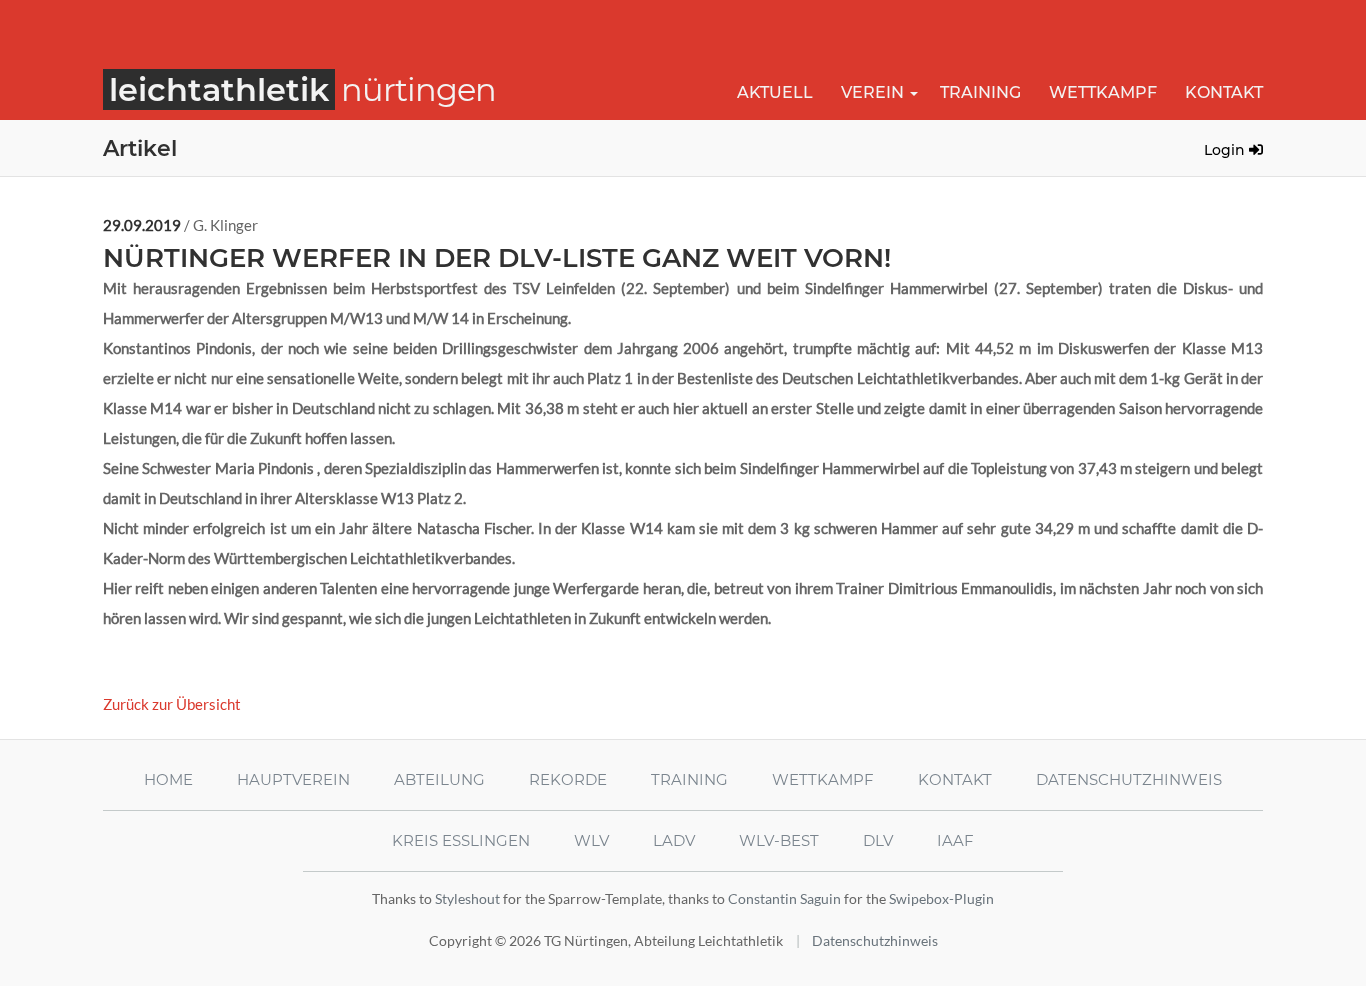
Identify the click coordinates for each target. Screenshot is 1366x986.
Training (980, 92)
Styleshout (467, 898)
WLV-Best (779, 840)
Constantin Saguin (784, 898)
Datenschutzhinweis (1129, 779)
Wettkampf (1103, 92)
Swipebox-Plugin (941, 898)
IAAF (955, 840)
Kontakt (1224, 92)
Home (168, 779)
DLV (878, 840)
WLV (591, 840)
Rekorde (568, 779)
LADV (674, 840)
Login (1226, 150)
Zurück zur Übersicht (172, 704)
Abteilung (439, 779)
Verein (872, 92)
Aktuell (775, 92)
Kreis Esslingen (461, 840)
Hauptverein (293, 779)
